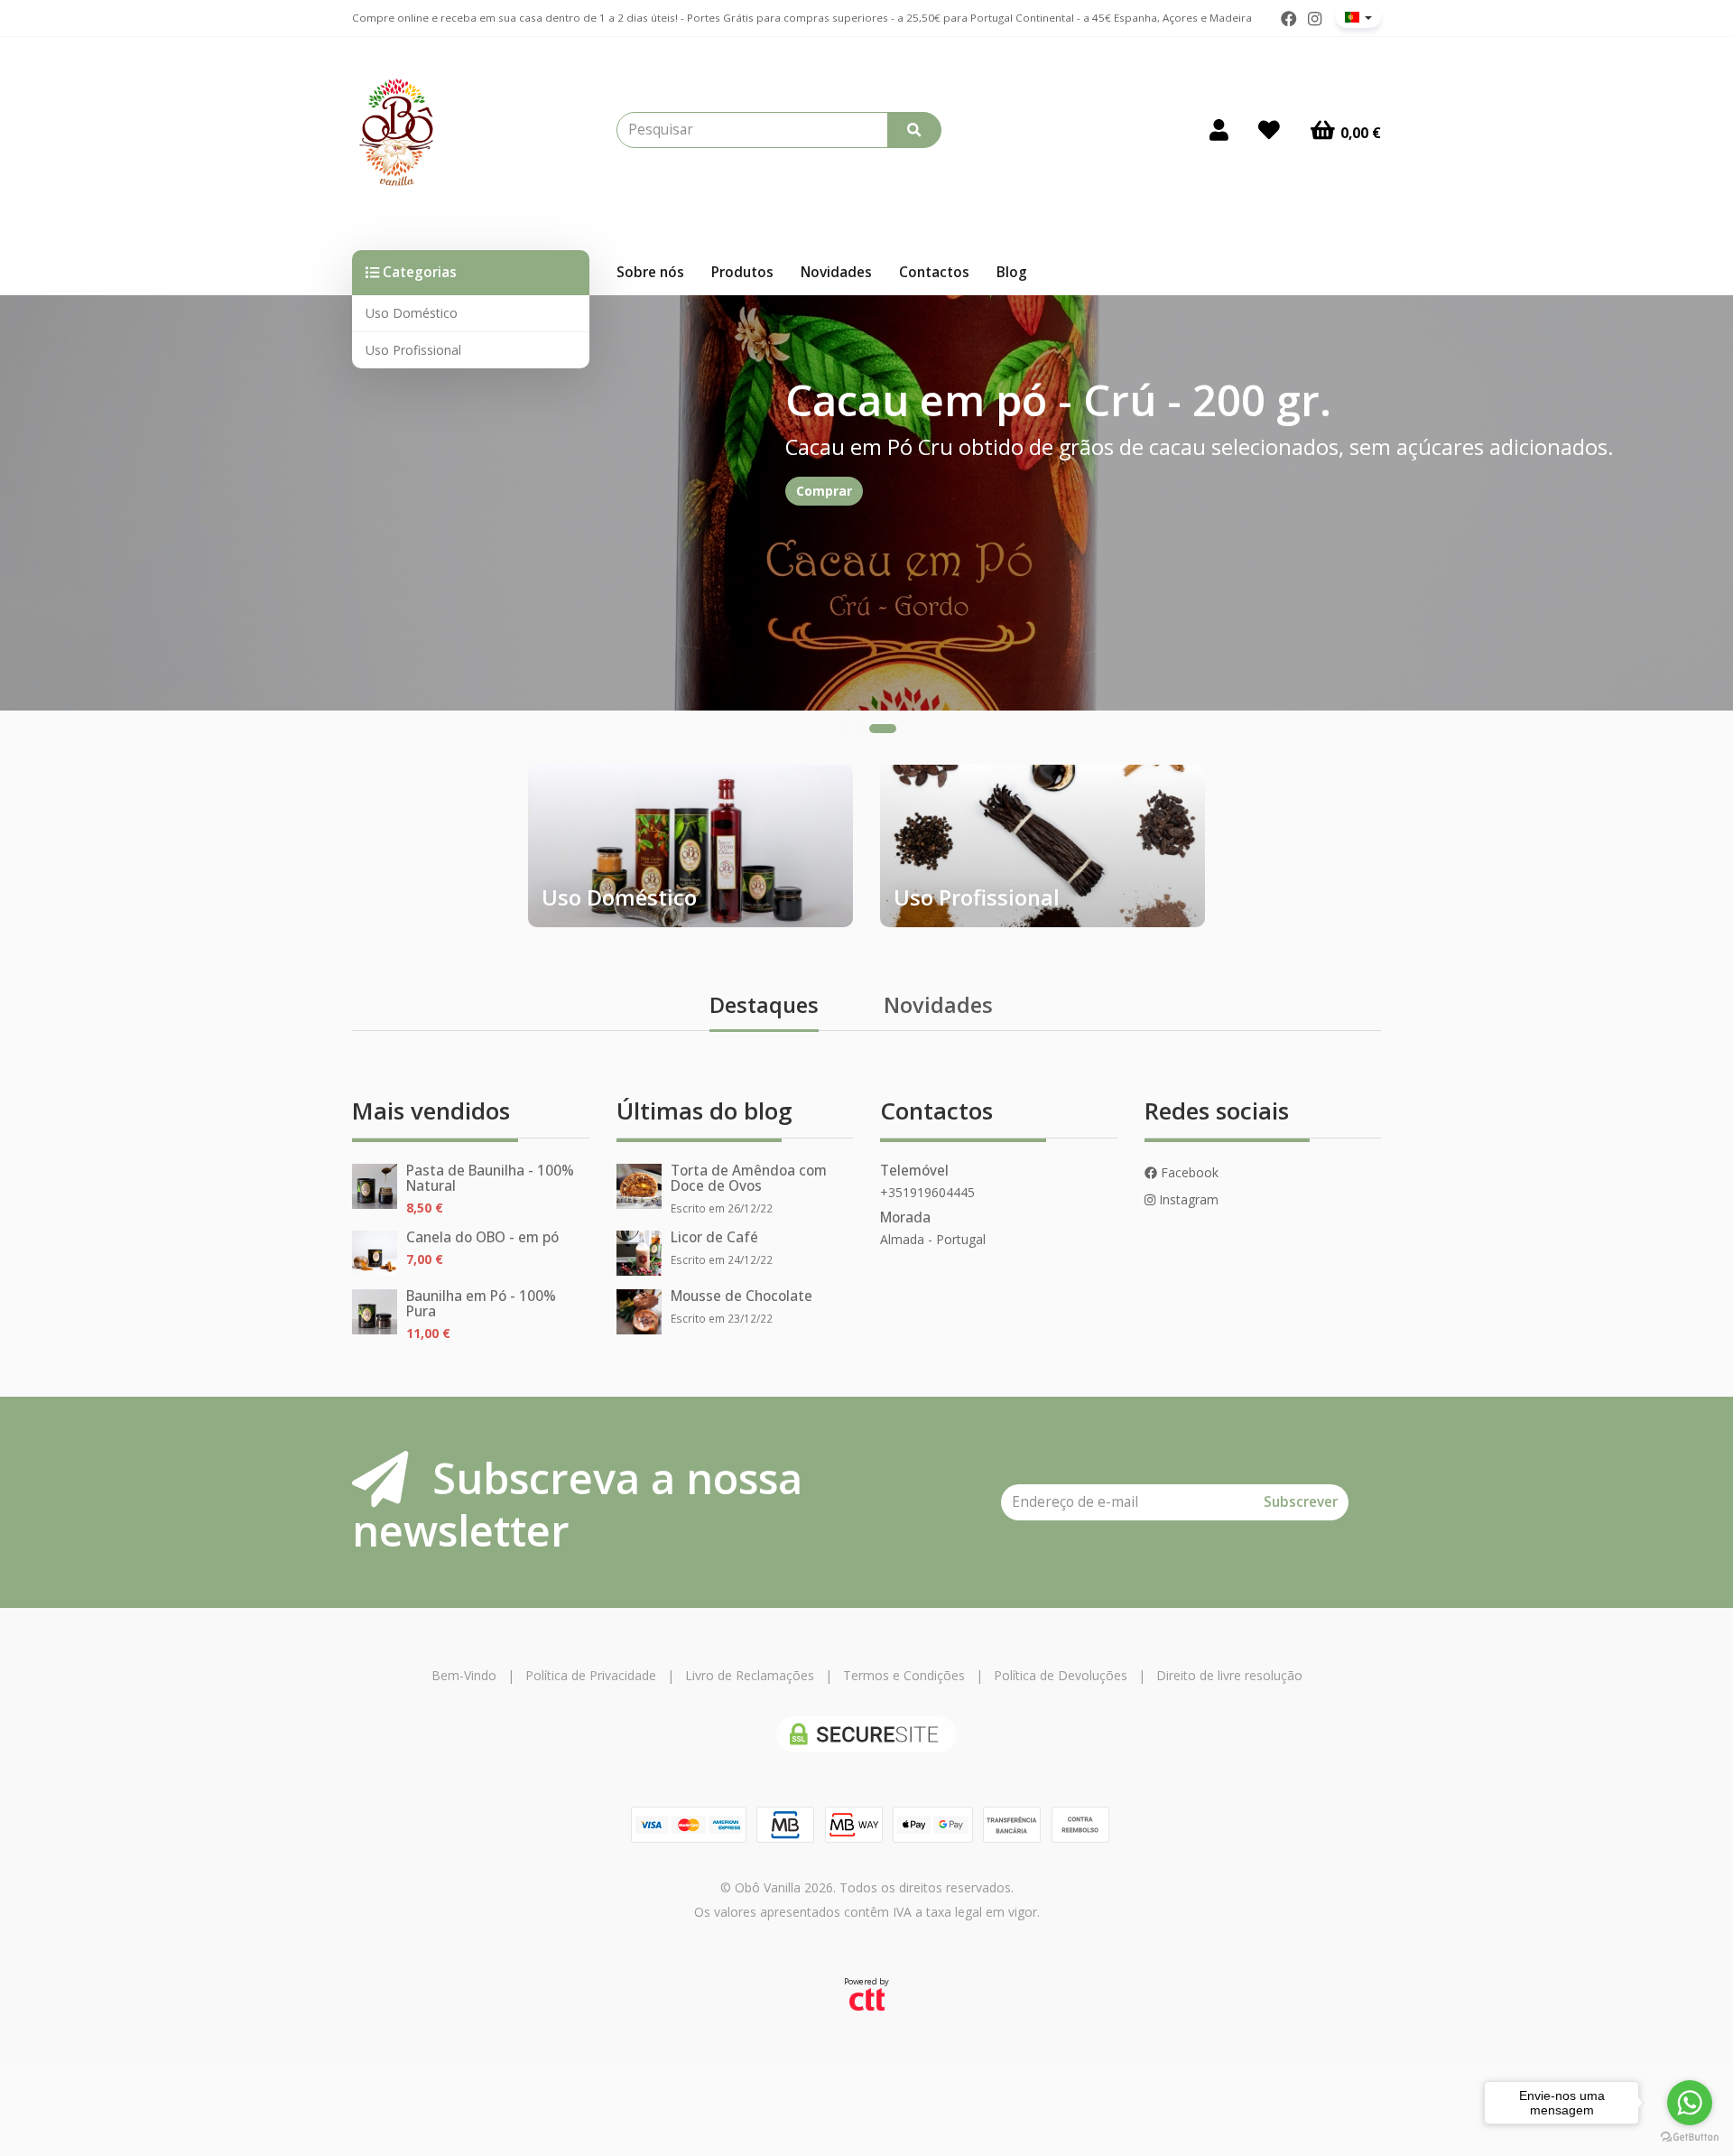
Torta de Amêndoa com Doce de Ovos (749, 1178)
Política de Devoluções (1061, 1675)
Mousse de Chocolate (741, 1296)
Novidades (836, 272)
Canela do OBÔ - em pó (482, 1237)
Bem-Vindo (464, 1675)
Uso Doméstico (412, 313)
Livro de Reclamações (750, 1675)
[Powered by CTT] (867, 1998)
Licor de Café (714, 1237)
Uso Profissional (413, 350)
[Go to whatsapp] (1690, 2103)
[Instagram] (1315, 19)
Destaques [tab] (764, 1005)
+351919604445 (927, 1192)
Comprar (824, 491)
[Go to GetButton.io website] (1690, 2137)
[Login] (1219, 130)
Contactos (934, 272)
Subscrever (1301, 1502)
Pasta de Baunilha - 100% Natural (490, 1178)
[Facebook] (1289, 19)
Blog (1012, 272)
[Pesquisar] (914, 130)
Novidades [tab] (938, 1005)
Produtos (742, 272)
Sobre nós (650, 272)
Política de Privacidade (591, 1675)
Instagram (1187, 1199)
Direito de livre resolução (1229, 1675)
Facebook (1188, 1172)
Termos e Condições (904, 1675)
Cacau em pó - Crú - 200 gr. (1058, 400)
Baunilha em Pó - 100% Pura (481, 1304)
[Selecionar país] (1358, 17)
